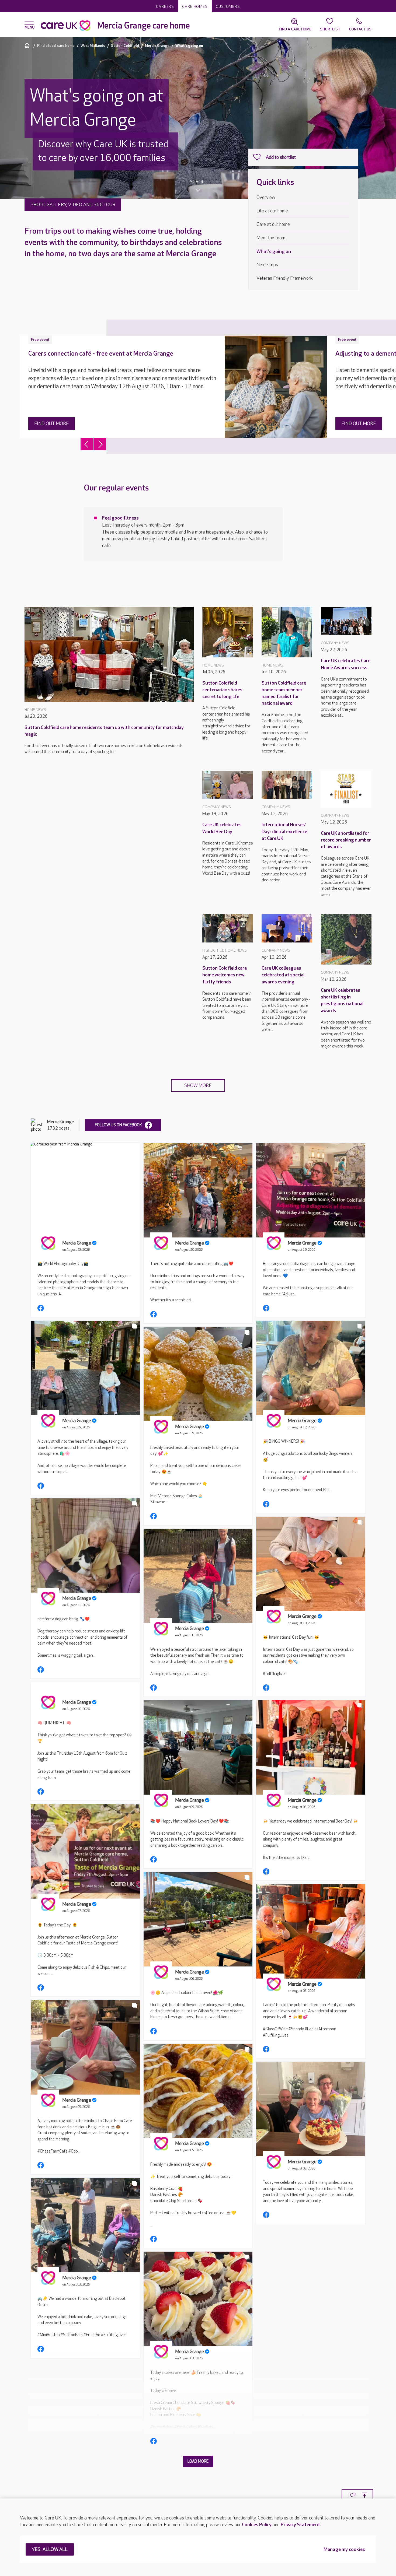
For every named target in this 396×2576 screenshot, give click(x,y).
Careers (165, 7)
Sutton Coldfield (125, 46)
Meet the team (271, 238)
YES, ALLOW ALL (50, 2550)
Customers (228, 7)
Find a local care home (56, 46)
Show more (198, 1086)
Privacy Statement (300, 2525)
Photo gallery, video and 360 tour (73, 205)
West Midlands (93, 46)
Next (100, 444)
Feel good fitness (120, 518)
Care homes (195, 7)
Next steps (267, 265)
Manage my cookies (344, 2550)
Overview (266, 197)
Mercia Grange (157, 46)
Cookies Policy (257, 2525)
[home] (28, 45)
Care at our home (273, 224)
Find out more (52, 424)
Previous (87, 444)
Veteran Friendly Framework (285, 278)
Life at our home (272, 211)
